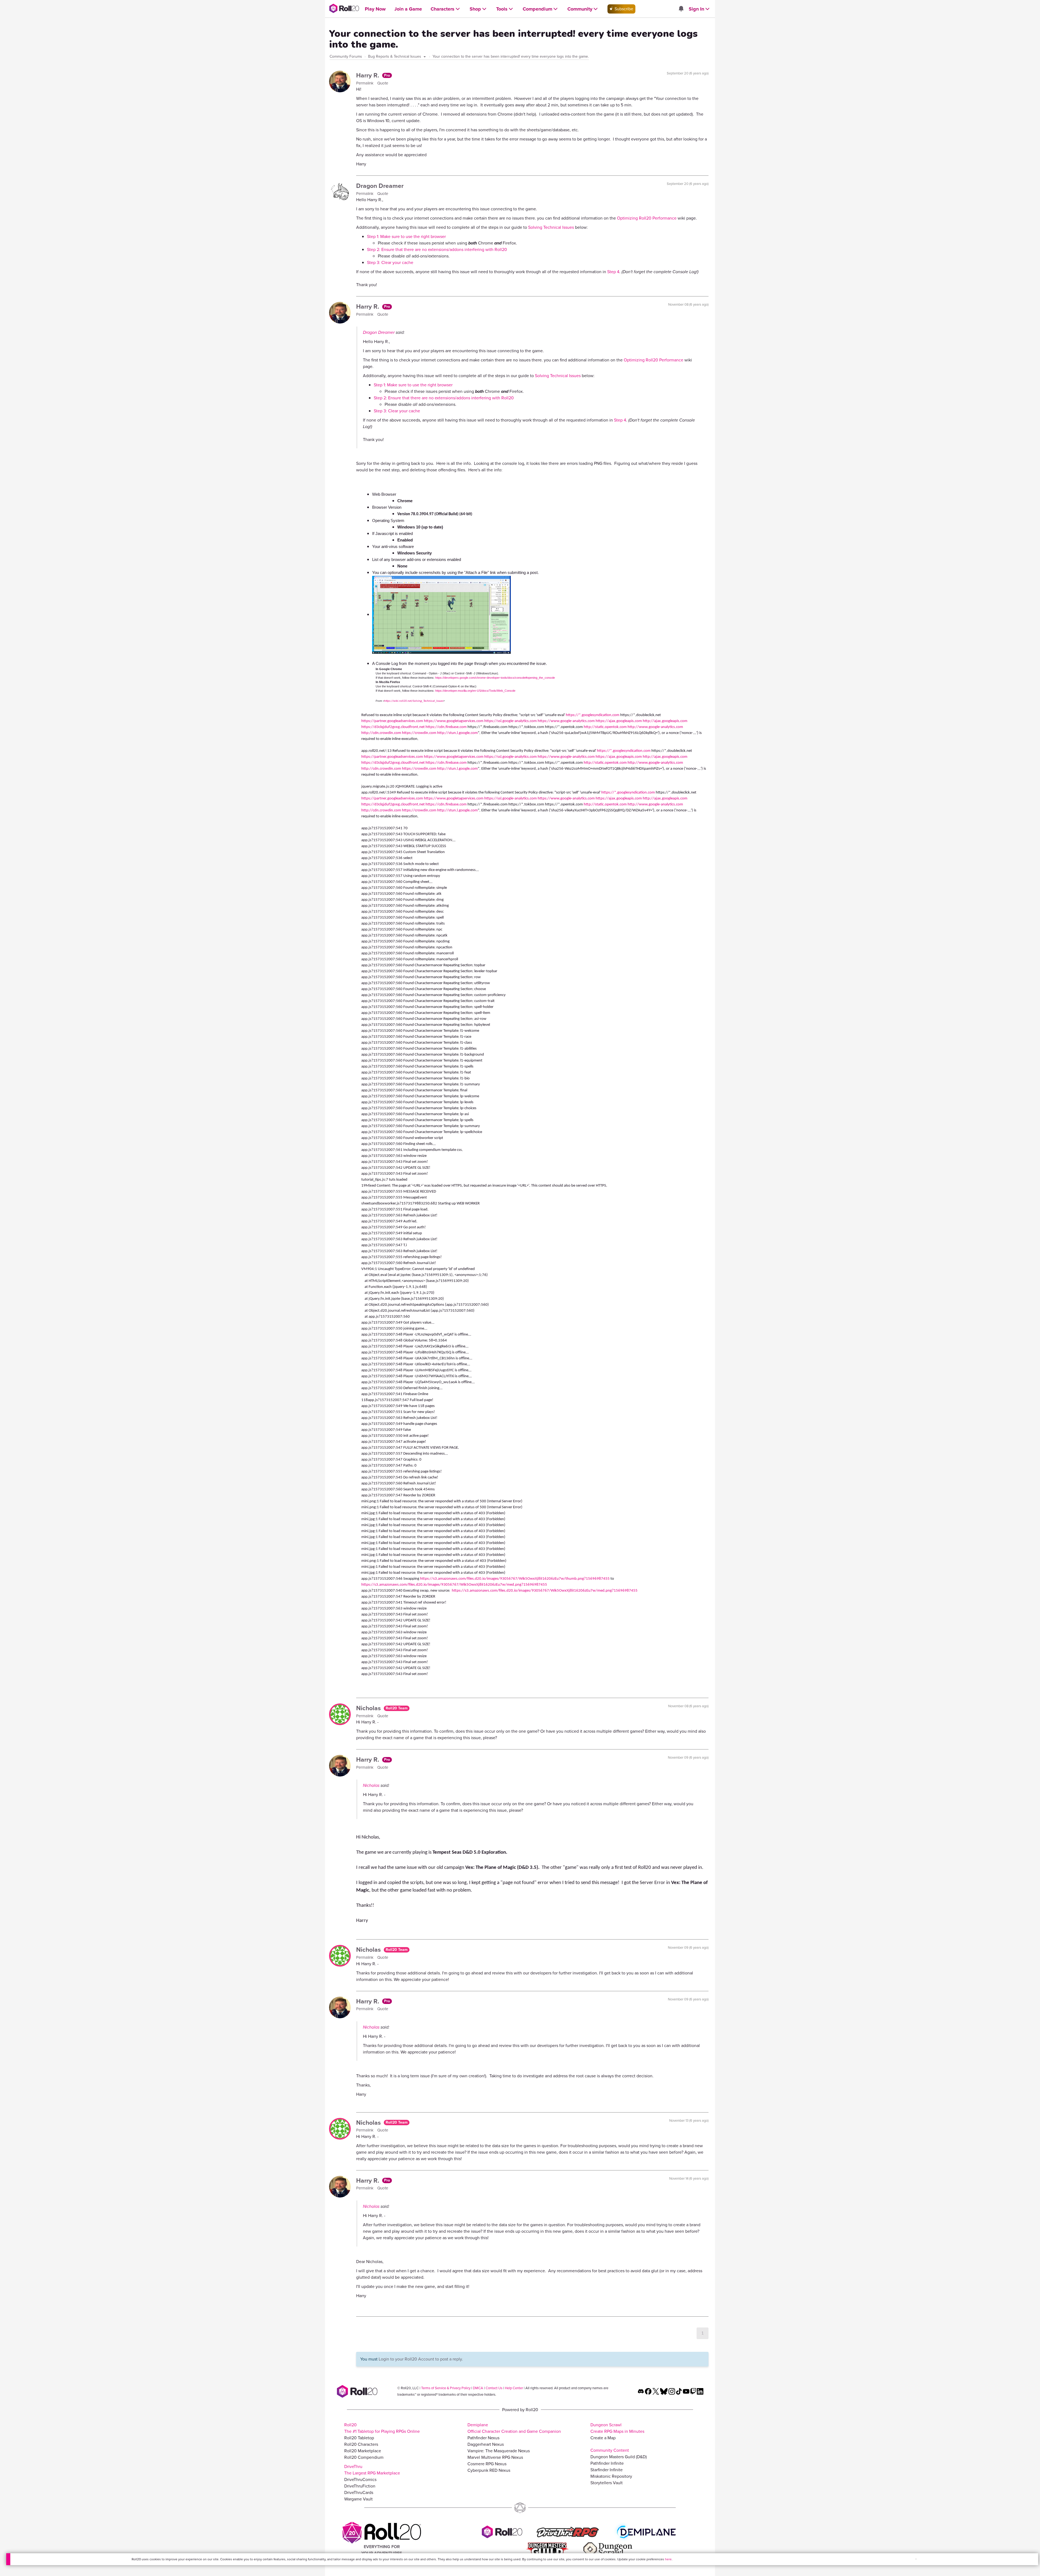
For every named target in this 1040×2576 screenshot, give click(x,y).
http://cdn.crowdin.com (381, 733)
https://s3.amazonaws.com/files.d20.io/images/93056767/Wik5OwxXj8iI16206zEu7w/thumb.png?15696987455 (515, 1579)
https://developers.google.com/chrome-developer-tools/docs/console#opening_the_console (495, 678)
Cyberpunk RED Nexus (489, 2470)
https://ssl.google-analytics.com (511, 721)
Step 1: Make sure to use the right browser (406, 236)
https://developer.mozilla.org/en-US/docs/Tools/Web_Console (475, 691)
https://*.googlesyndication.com (593, 715)
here (668, 2559)
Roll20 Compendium (364, 2457)
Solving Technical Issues (551, 227)
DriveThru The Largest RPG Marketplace (372, 2470)
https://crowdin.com (419, 733)
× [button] (916, 2559)
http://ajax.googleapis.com (665, 721)
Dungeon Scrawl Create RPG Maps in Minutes (617, 2428)
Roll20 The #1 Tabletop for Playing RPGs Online (382, 2428)
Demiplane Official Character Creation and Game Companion (514, 2428)
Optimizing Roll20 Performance (647, 218)
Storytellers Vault (607, 2483)
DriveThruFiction (360, 2486)
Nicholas (369, 1708)
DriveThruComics (360, 2479)
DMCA (478, 2388)
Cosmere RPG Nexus (487, 2464)
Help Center (514, 2388)
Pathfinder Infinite (607, 2463)
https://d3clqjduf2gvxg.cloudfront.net (393, 727)
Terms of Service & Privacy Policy (446, 2388)
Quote (383, 83)
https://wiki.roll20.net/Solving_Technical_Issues (414, 701)
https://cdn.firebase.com (446, 727)
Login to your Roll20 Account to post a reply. (421, 2359)
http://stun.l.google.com (457, 733)
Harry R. (368, 75)
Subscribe (623, 9)
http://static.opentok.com (605, 727)
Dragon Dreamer (380, 186)
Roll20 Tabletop (359, 2438)
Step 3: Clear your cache (390, 262)
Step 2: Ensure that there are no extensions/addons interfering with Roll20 (437, 249)
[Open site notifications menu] (681, 9)
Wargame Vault (358, 2499)
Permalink (365, 83)
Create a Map (603, 2438)
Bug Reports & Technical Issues (395, 56)
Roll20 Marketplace (363, 2451)
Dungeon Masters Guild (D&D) (619, 2457)
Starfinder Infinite (607, 2470)
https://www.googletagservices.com (454, 721)
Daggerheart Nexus (486, 2444)
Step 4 (613, 272)
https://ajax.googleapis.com (619, 721)
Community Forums (346, 56)
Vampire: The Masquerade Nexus (499, 2451)
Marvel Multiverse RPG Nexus (495, 2457)
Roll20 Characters (361, 2444)
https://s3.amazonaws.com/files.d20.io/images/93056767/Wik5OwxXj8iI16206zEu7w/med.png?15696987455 (454, 1585)
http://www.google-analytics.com (655, 727)
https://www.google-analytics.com (566, 721)
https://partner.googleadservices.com (392, 721)
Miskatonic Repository (611, 2476)
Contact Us (494, 2388)
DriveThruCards (359, 2492)
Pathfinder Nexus (483, 2438)
